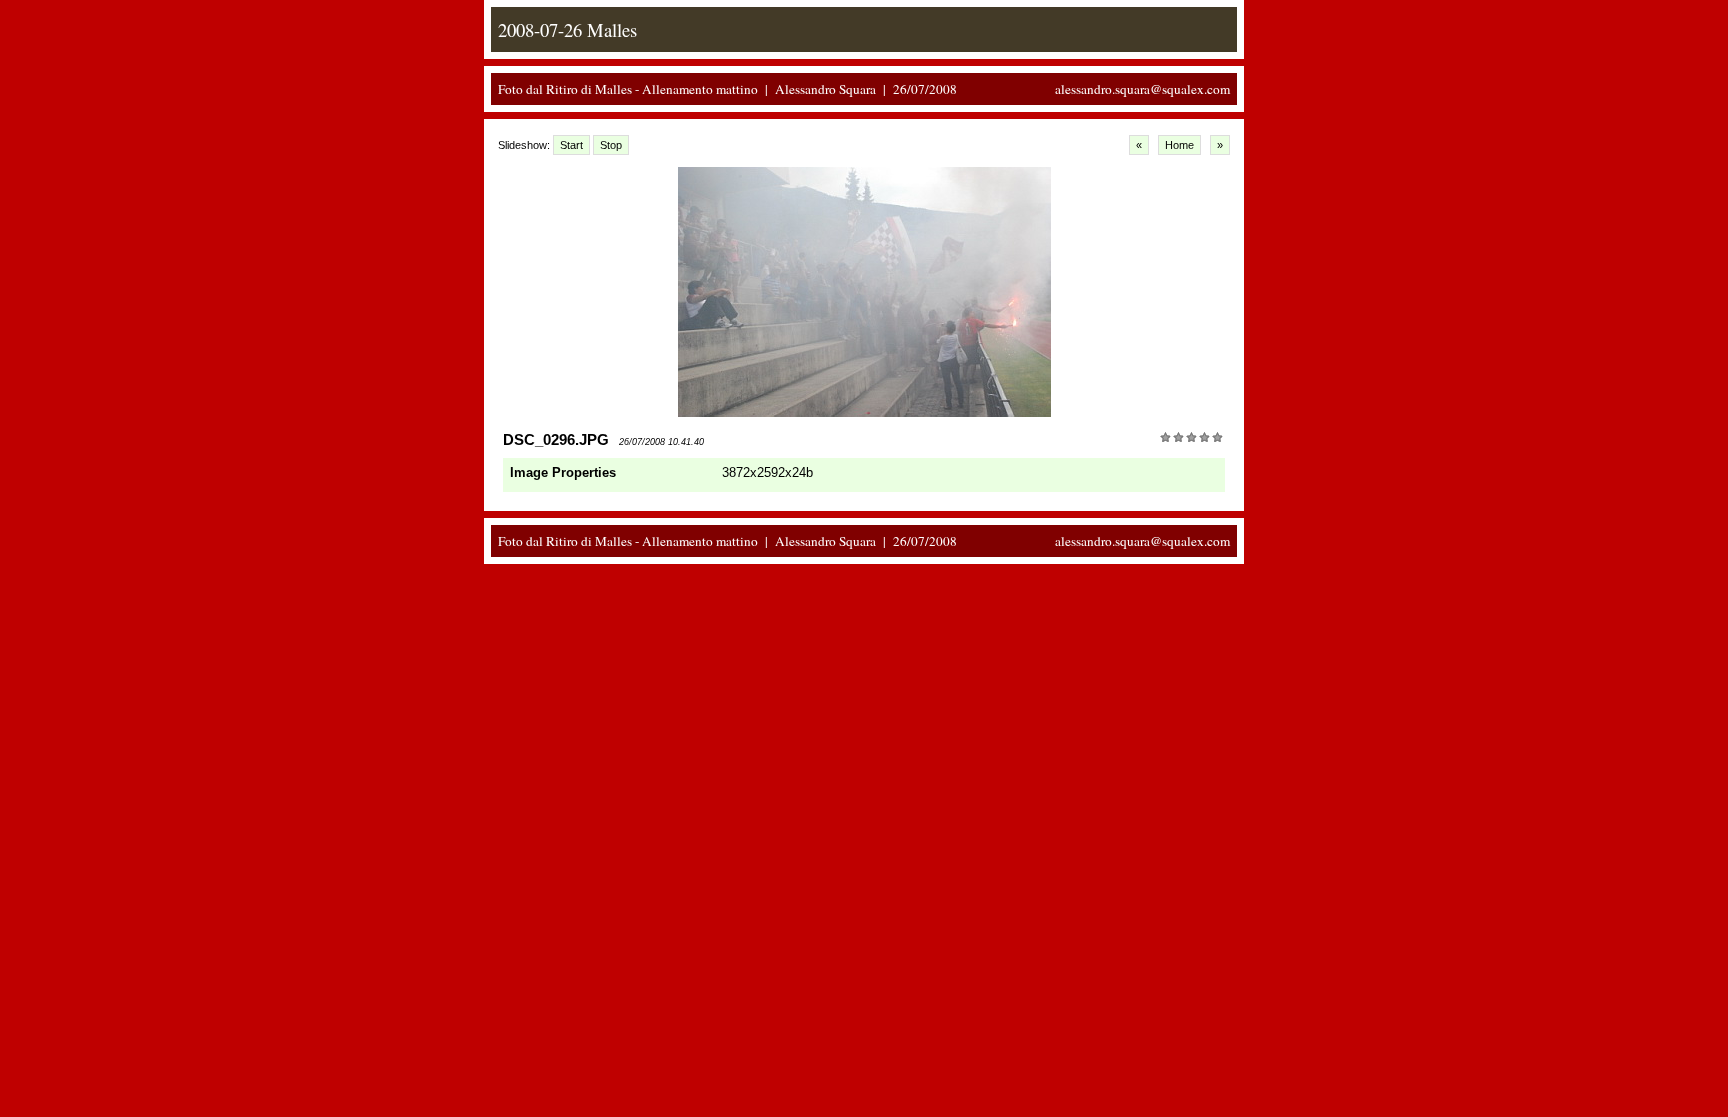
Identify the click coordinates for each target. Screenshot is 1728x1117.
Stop (611, 145)
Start (571, 145)
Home (1179, 145)
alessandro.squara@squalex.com (1142, 89)
